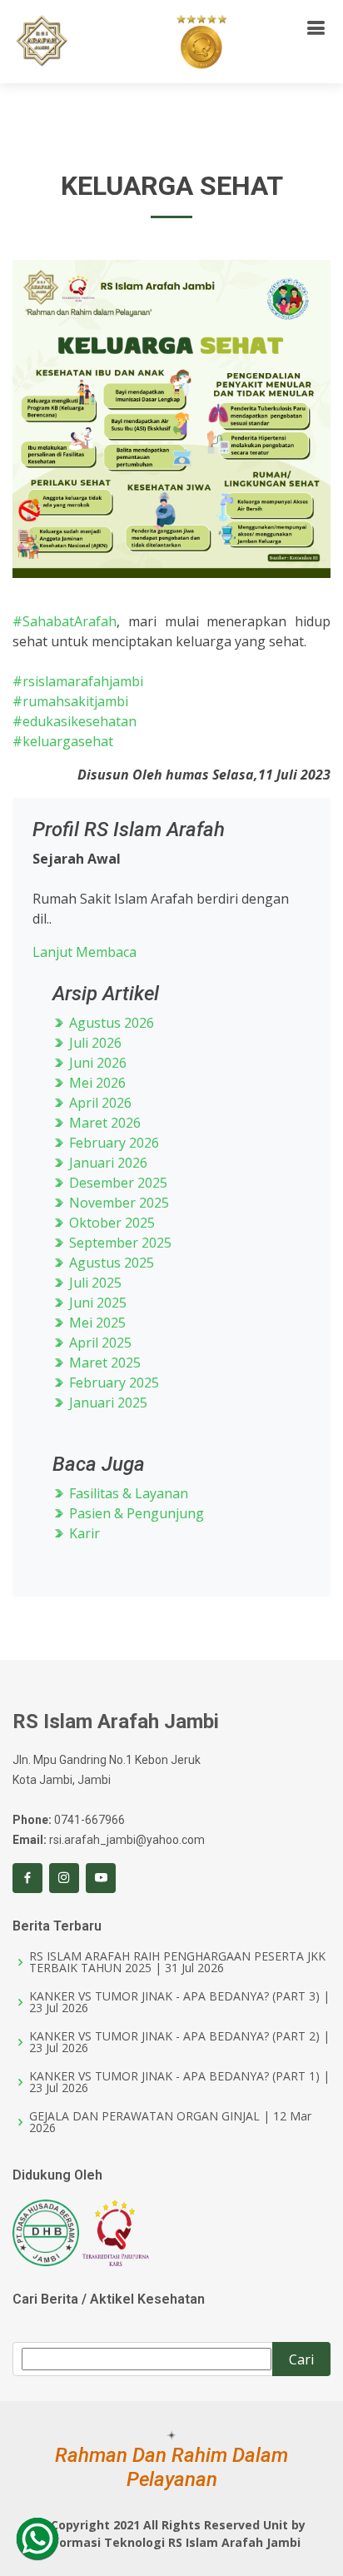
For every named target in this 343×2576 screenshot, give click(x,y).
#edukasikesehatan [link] (75, 721)
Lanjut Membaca (85, 952)
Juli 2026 (94, 1043)
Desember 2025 (117, 1183)
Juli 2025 (94, 1283)
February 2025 (112, 1383)
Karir (83, 1533)
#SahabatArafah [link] (65, 621)
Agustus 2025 (110, 1263)
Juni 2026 (96, 1063)
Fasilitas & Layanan (127, 1493)
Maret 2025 (103, 1363)
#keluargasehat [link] (63, 741)
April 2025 (99, 1343)
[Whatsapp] (37, 2539)
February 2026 (112, 1143)
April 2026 (99, 1103)
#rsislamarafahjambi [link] (78, 681)
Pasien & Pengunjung (135, 1513)
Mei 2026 (96, 1083)
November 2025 (117, 1203)
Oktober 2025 (110, 1223)
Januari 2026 (107, 1163)
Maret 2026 (103, 1123)
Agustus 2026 (110, 1023)
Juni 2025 (96, 1303)
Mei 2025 (96, 1323)
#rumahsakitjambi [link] (70, 701)
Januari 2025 (107, 1403)
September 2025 (119, 1243)
